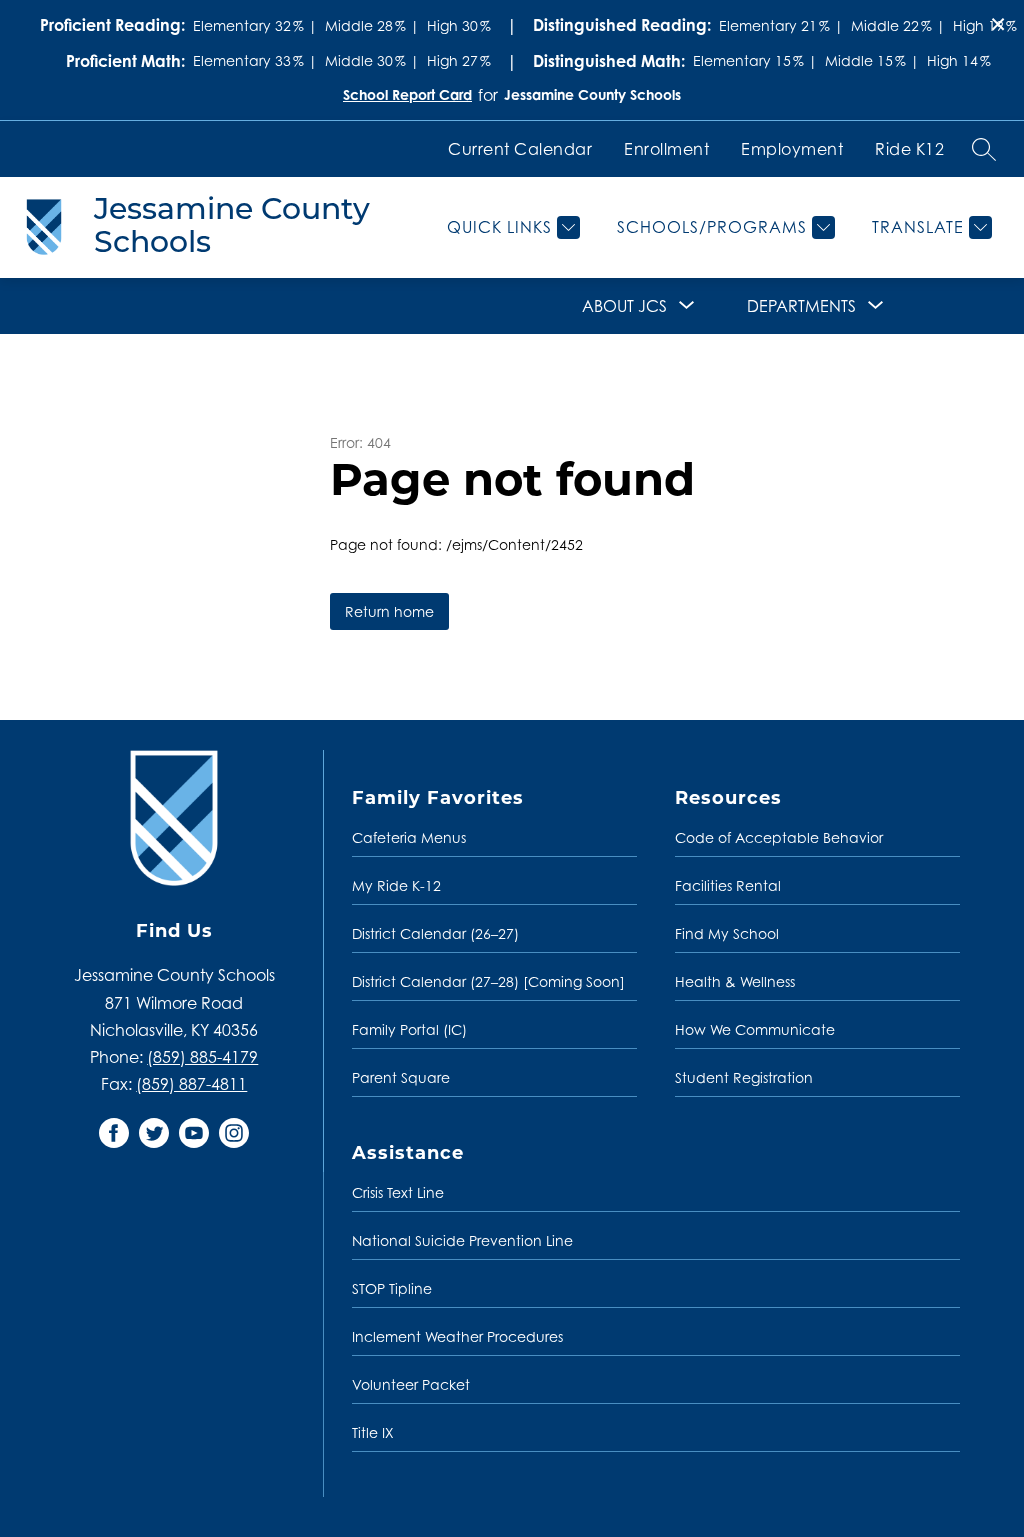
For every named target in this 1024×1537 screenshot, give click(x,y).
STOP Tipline (392, 1288)
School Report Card (407, 94)
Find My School (727, 933)
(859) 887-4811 (191, 1084)
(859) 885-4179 (202, 1057)
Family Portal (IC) (409, 1029)
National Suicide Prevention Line (462, 1240)
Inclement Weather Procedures (457, 1336)
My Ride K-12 (396, 885)
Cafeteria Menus (409, 837)
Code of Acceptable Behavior (779, 837)
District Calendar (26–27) (435, 933)
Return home (389, 611)
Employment (792, 149)
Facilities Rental (728, 885)
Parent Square (401, 1077)
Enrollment (666, 149)
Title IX (373, 1432)
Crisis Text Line (398, 1192)
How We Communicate (755, 1029)
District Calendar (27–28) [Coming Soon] (488, 981)
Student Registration (744, 1077)
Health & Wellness (735, 981)
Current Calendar (520, 149)
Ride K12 (909, 149)
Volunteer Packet (411, 1384)
